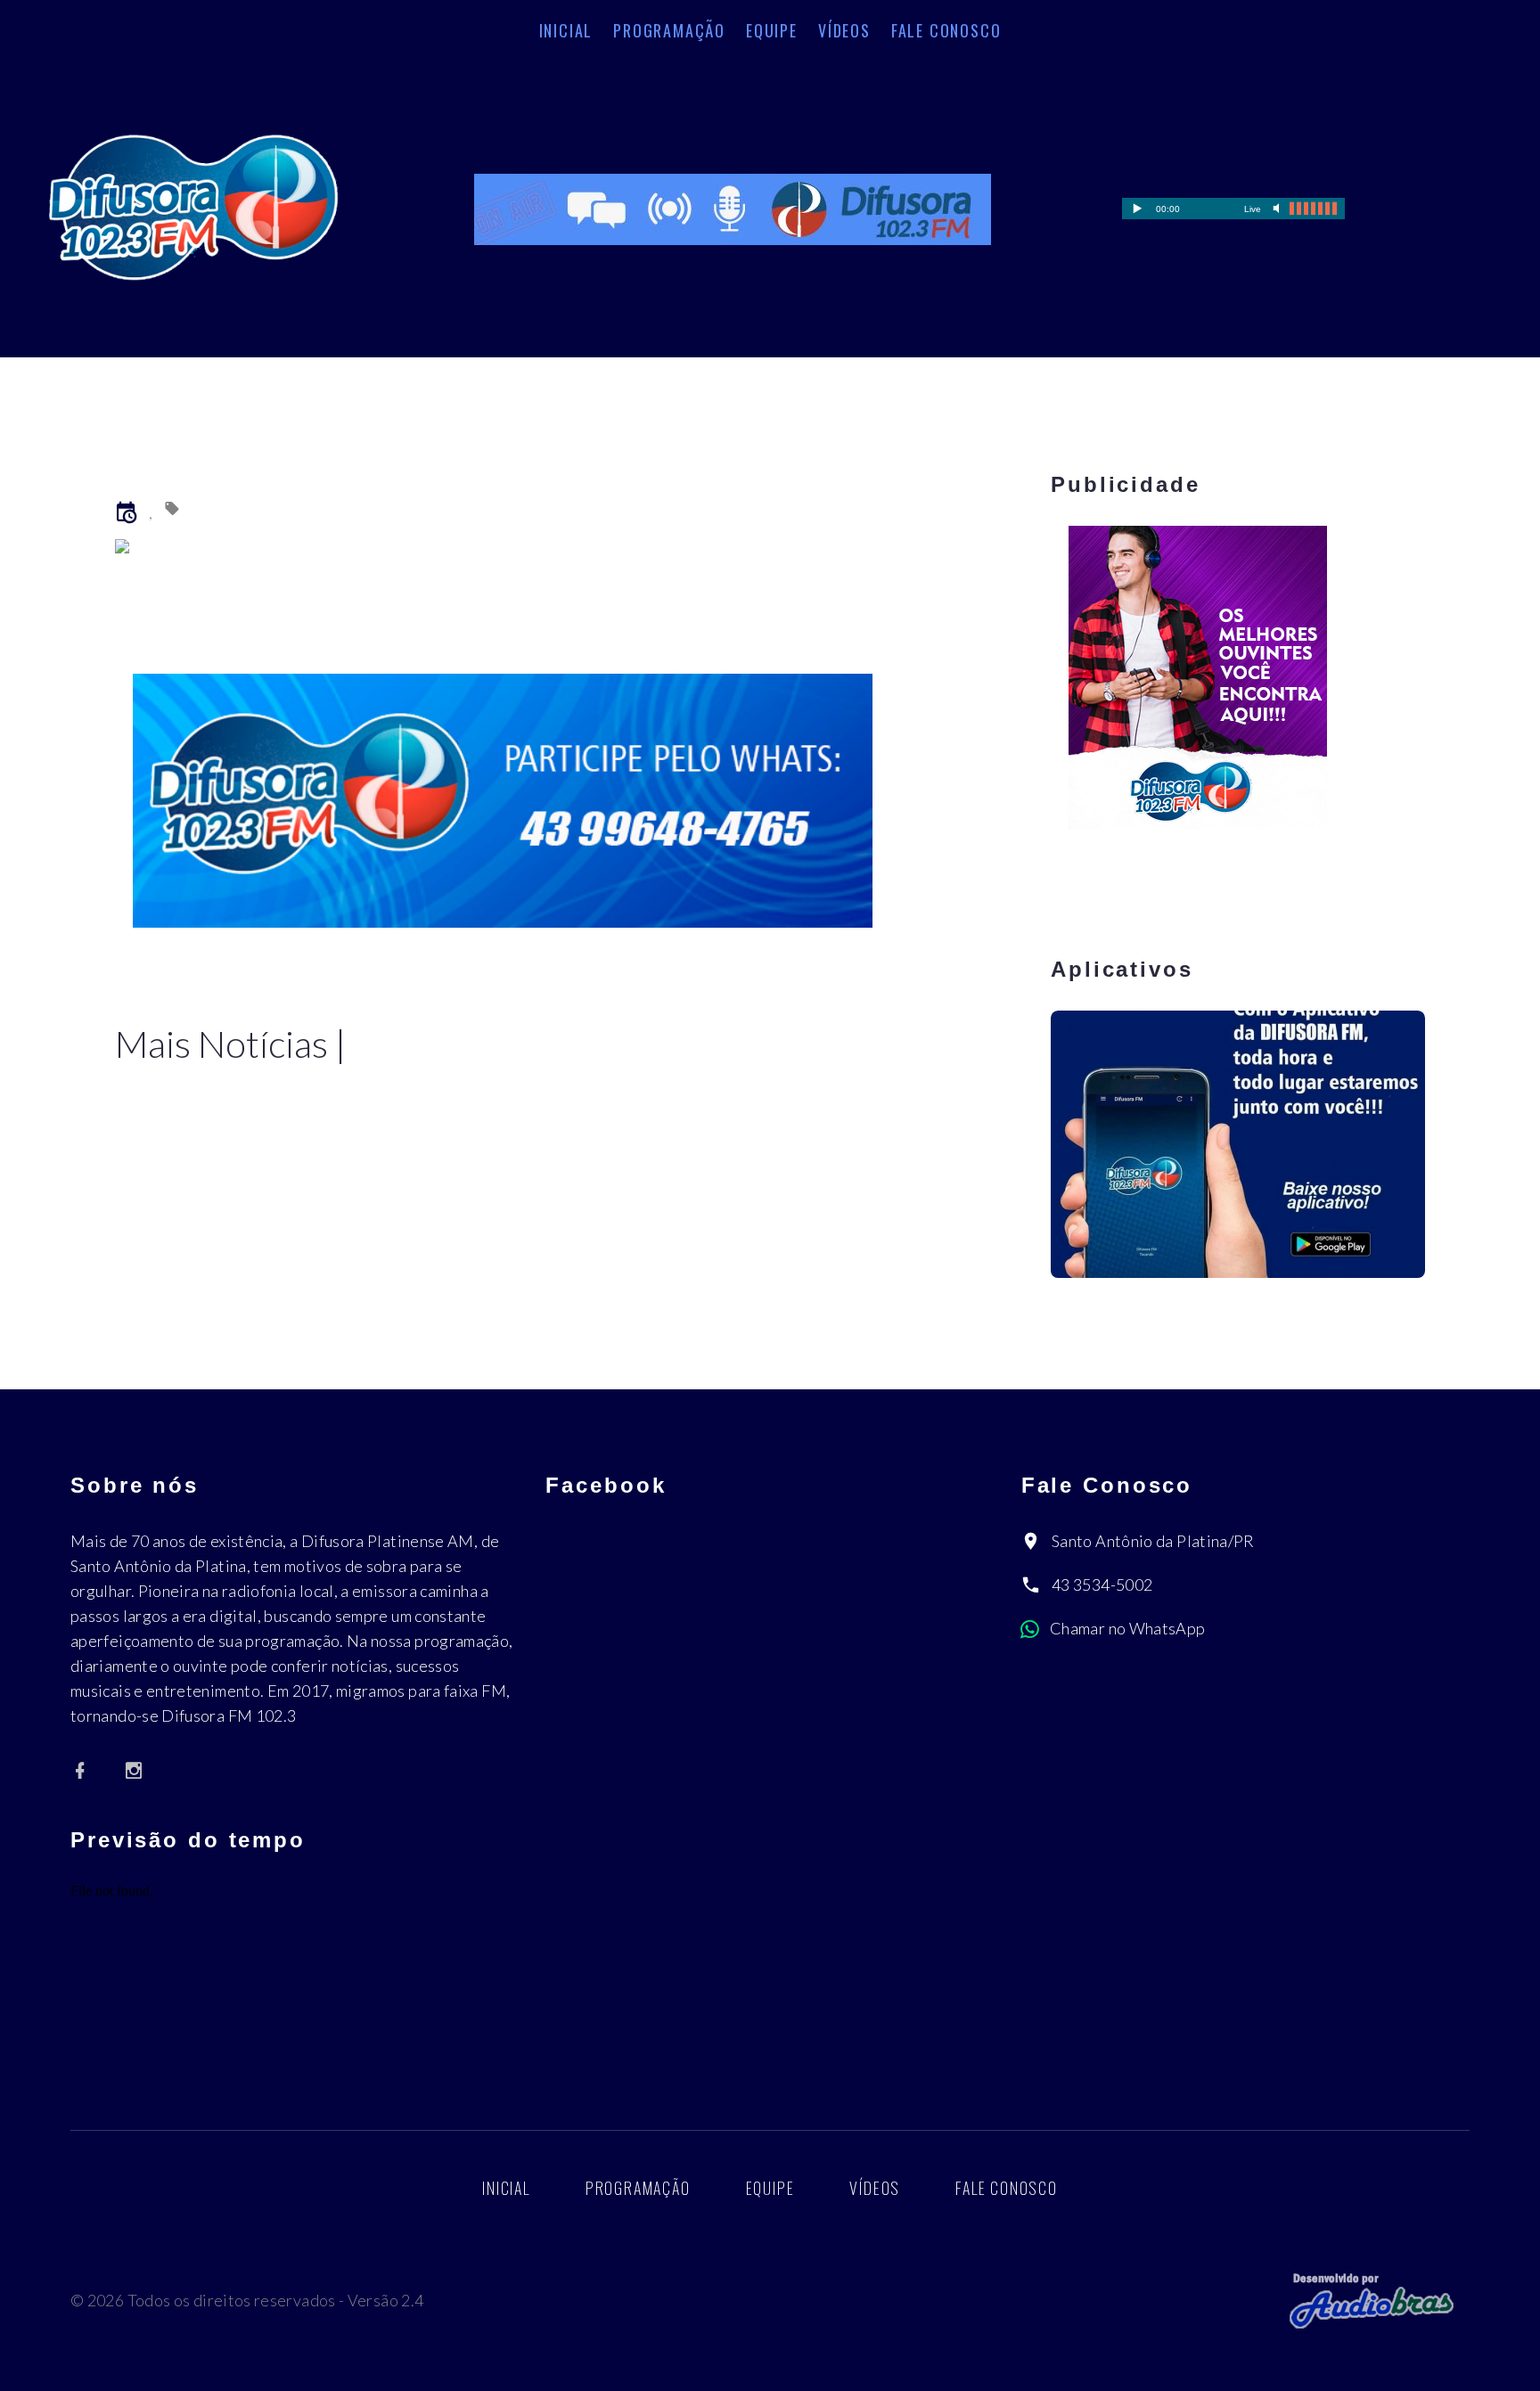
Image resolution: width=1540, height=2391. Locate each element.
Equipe (772, 30)
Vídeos (844, 30)
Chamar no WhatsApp (1127, 1628)
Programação (669, 30)
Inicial (566, 30)
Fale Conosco (946, 30)
